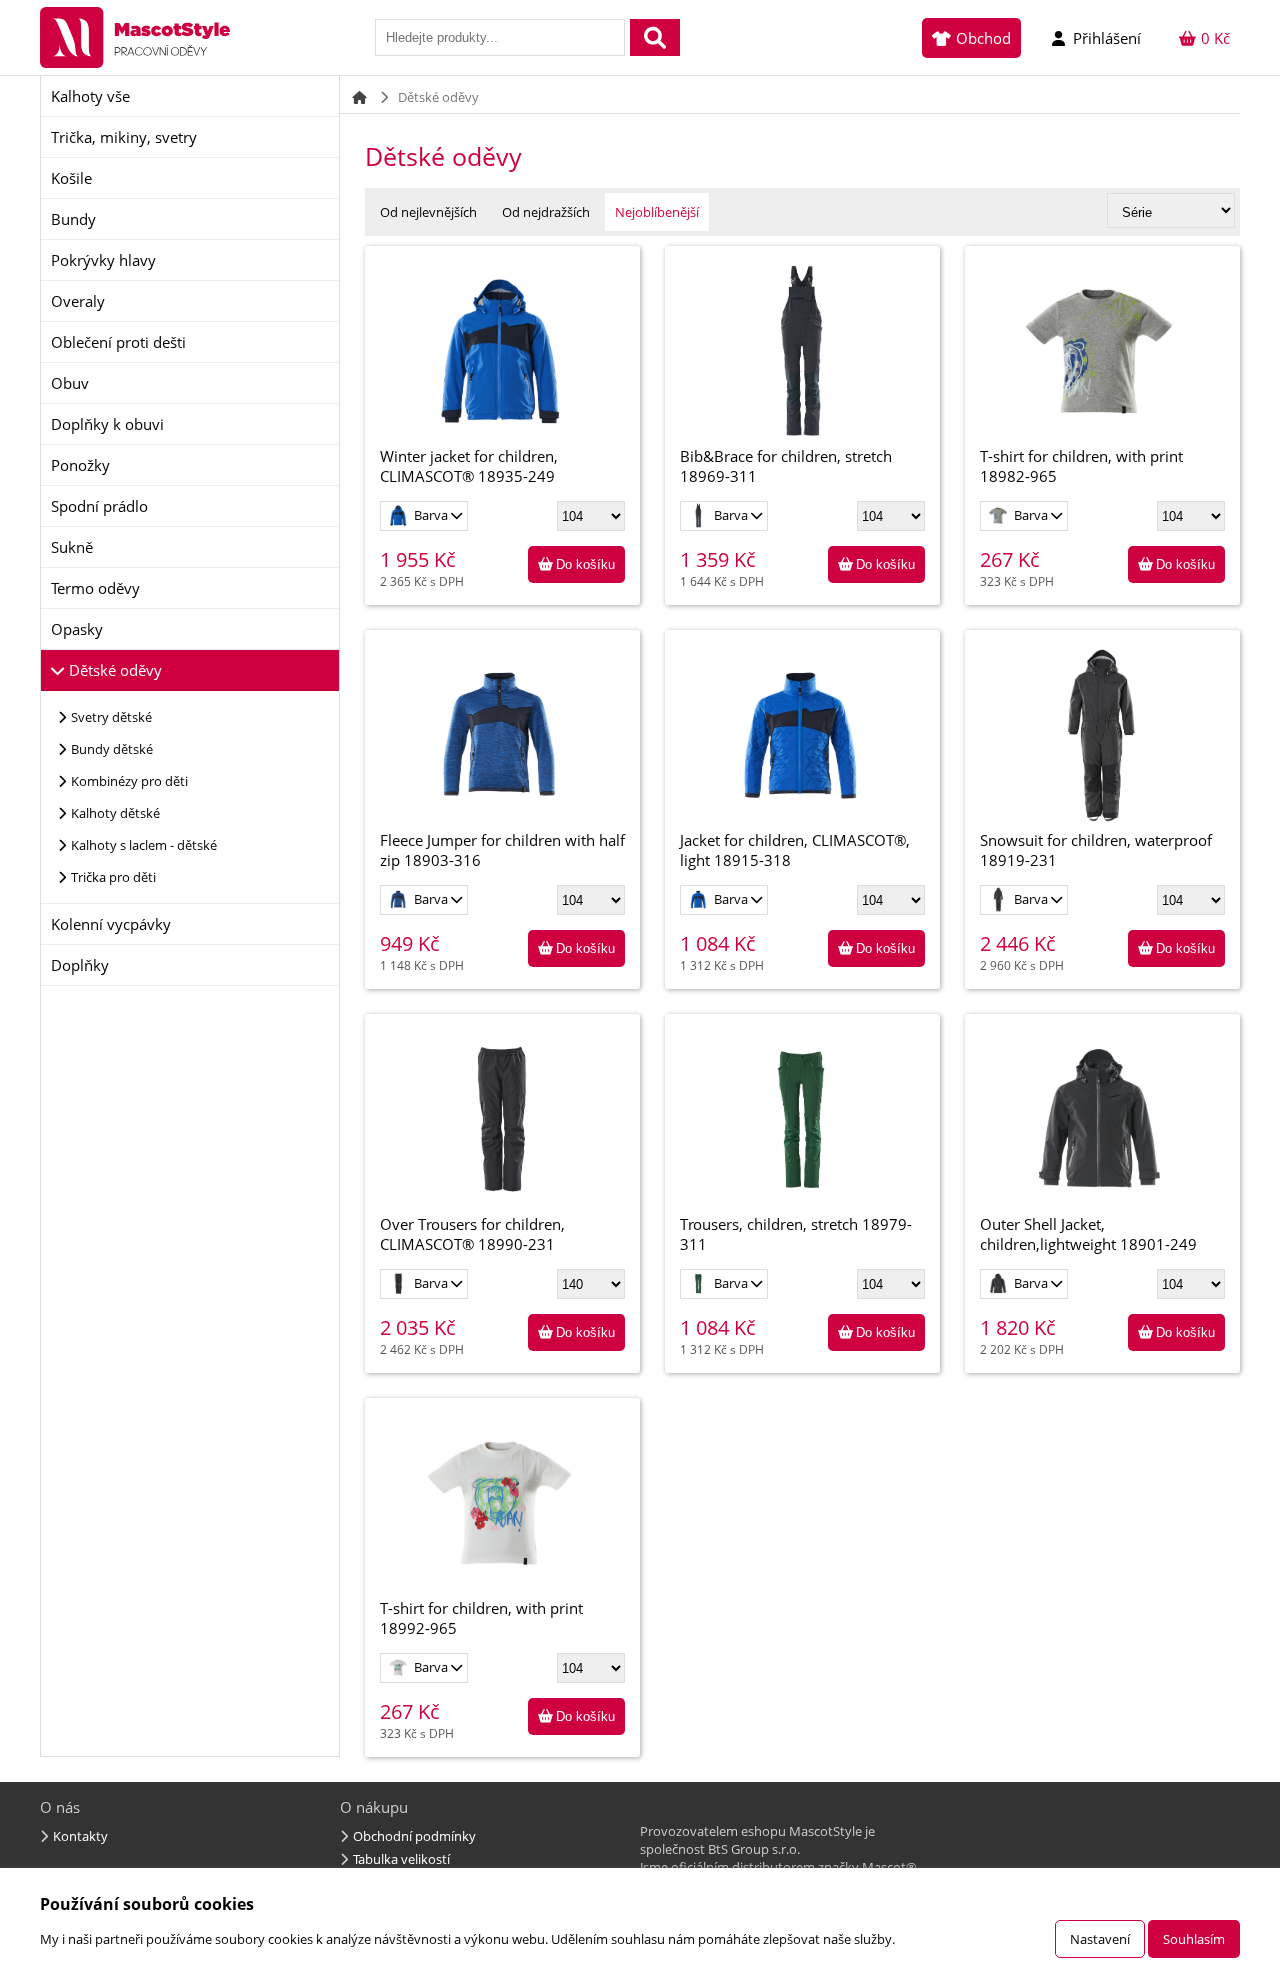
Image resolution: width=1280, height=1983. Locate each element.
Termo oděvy (95, 588)
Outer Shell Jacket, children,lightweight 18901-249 (1088, 1234)
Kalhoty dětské (115, 813)
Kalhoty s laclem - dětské (144, 845)
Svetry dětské (111, 717)
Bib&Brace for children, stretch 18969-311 (786, 466)
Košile (71, 178)
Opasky (77, 629)
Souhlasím (1194, 1939)
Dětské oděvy (115, 670)
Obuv (70, 383)
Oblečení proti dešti (118, 342)
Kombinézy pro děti (129, 781)
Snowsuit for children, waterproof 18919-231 (1096, 850)
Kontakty (80, 1836)
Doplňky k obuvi (107, 424)
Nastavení (1100, 1939)
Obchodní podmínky (414, 1836)
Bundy (73, 219)
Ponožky (80, 465)
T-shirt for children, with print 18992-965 (481, 1618)
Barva (432, 515)
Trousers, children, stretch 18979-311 (796, 1234)
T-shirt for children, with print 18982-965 (1081, 466)
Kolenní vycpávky (111, 924)
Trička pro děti (113, 877)
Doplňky (80, 965)
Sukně (72, 547)
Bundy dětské (112, 749)
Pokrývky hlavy (103, 260)
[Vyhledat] (655, 37)
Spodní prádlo (99, 506)
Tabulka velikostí (401, 1859)
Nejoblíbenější (657, 212)
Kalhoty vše (90, 96)
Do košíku (585, 564)
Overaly (78, 301)
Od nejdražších (546, 212)
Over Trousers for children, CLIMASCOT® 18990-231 (472, 1234)
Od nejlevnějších (428, 212)
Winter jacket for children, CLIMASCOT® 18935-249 (469, 466)
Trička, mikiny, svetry (124, 137)
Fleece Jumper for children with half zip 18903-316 (502, 850)
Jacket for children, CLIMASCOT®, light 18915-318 (795, 850)
